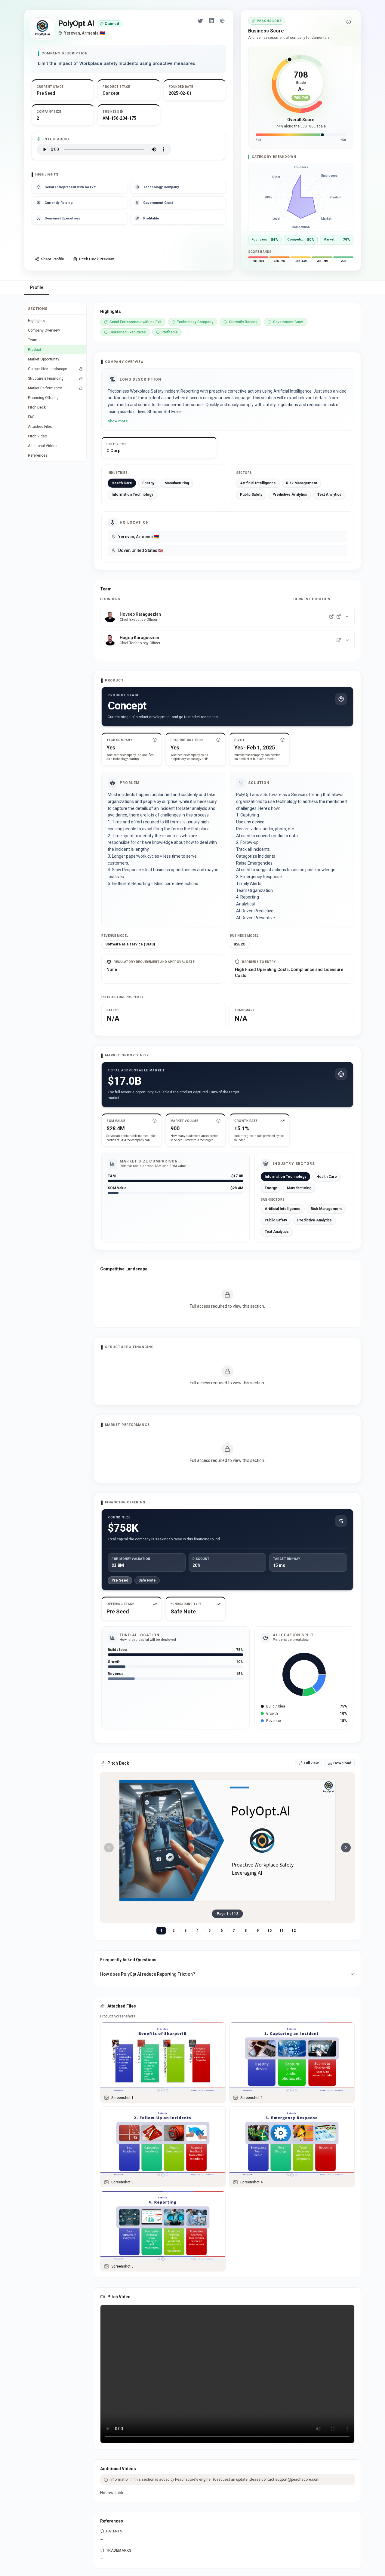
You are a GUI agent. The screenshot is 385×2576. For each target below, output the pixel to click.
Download (342, 1763)
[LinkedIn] (211, 21)
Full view (311, 1763)
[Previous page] (109, 1848)
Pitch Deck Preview (97, 259)
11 (282, 1931)
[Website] (222, 21)
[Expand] (347, 617)
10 (269, 1931)
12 (294, 1931)
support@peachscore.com (297, 2480)
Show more (118, 421)
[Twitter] (201, 21)
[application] (301, 197)
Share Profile (52, 259)
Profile (37, 287)
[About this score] (349, 22)
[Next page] (346, 1848)
